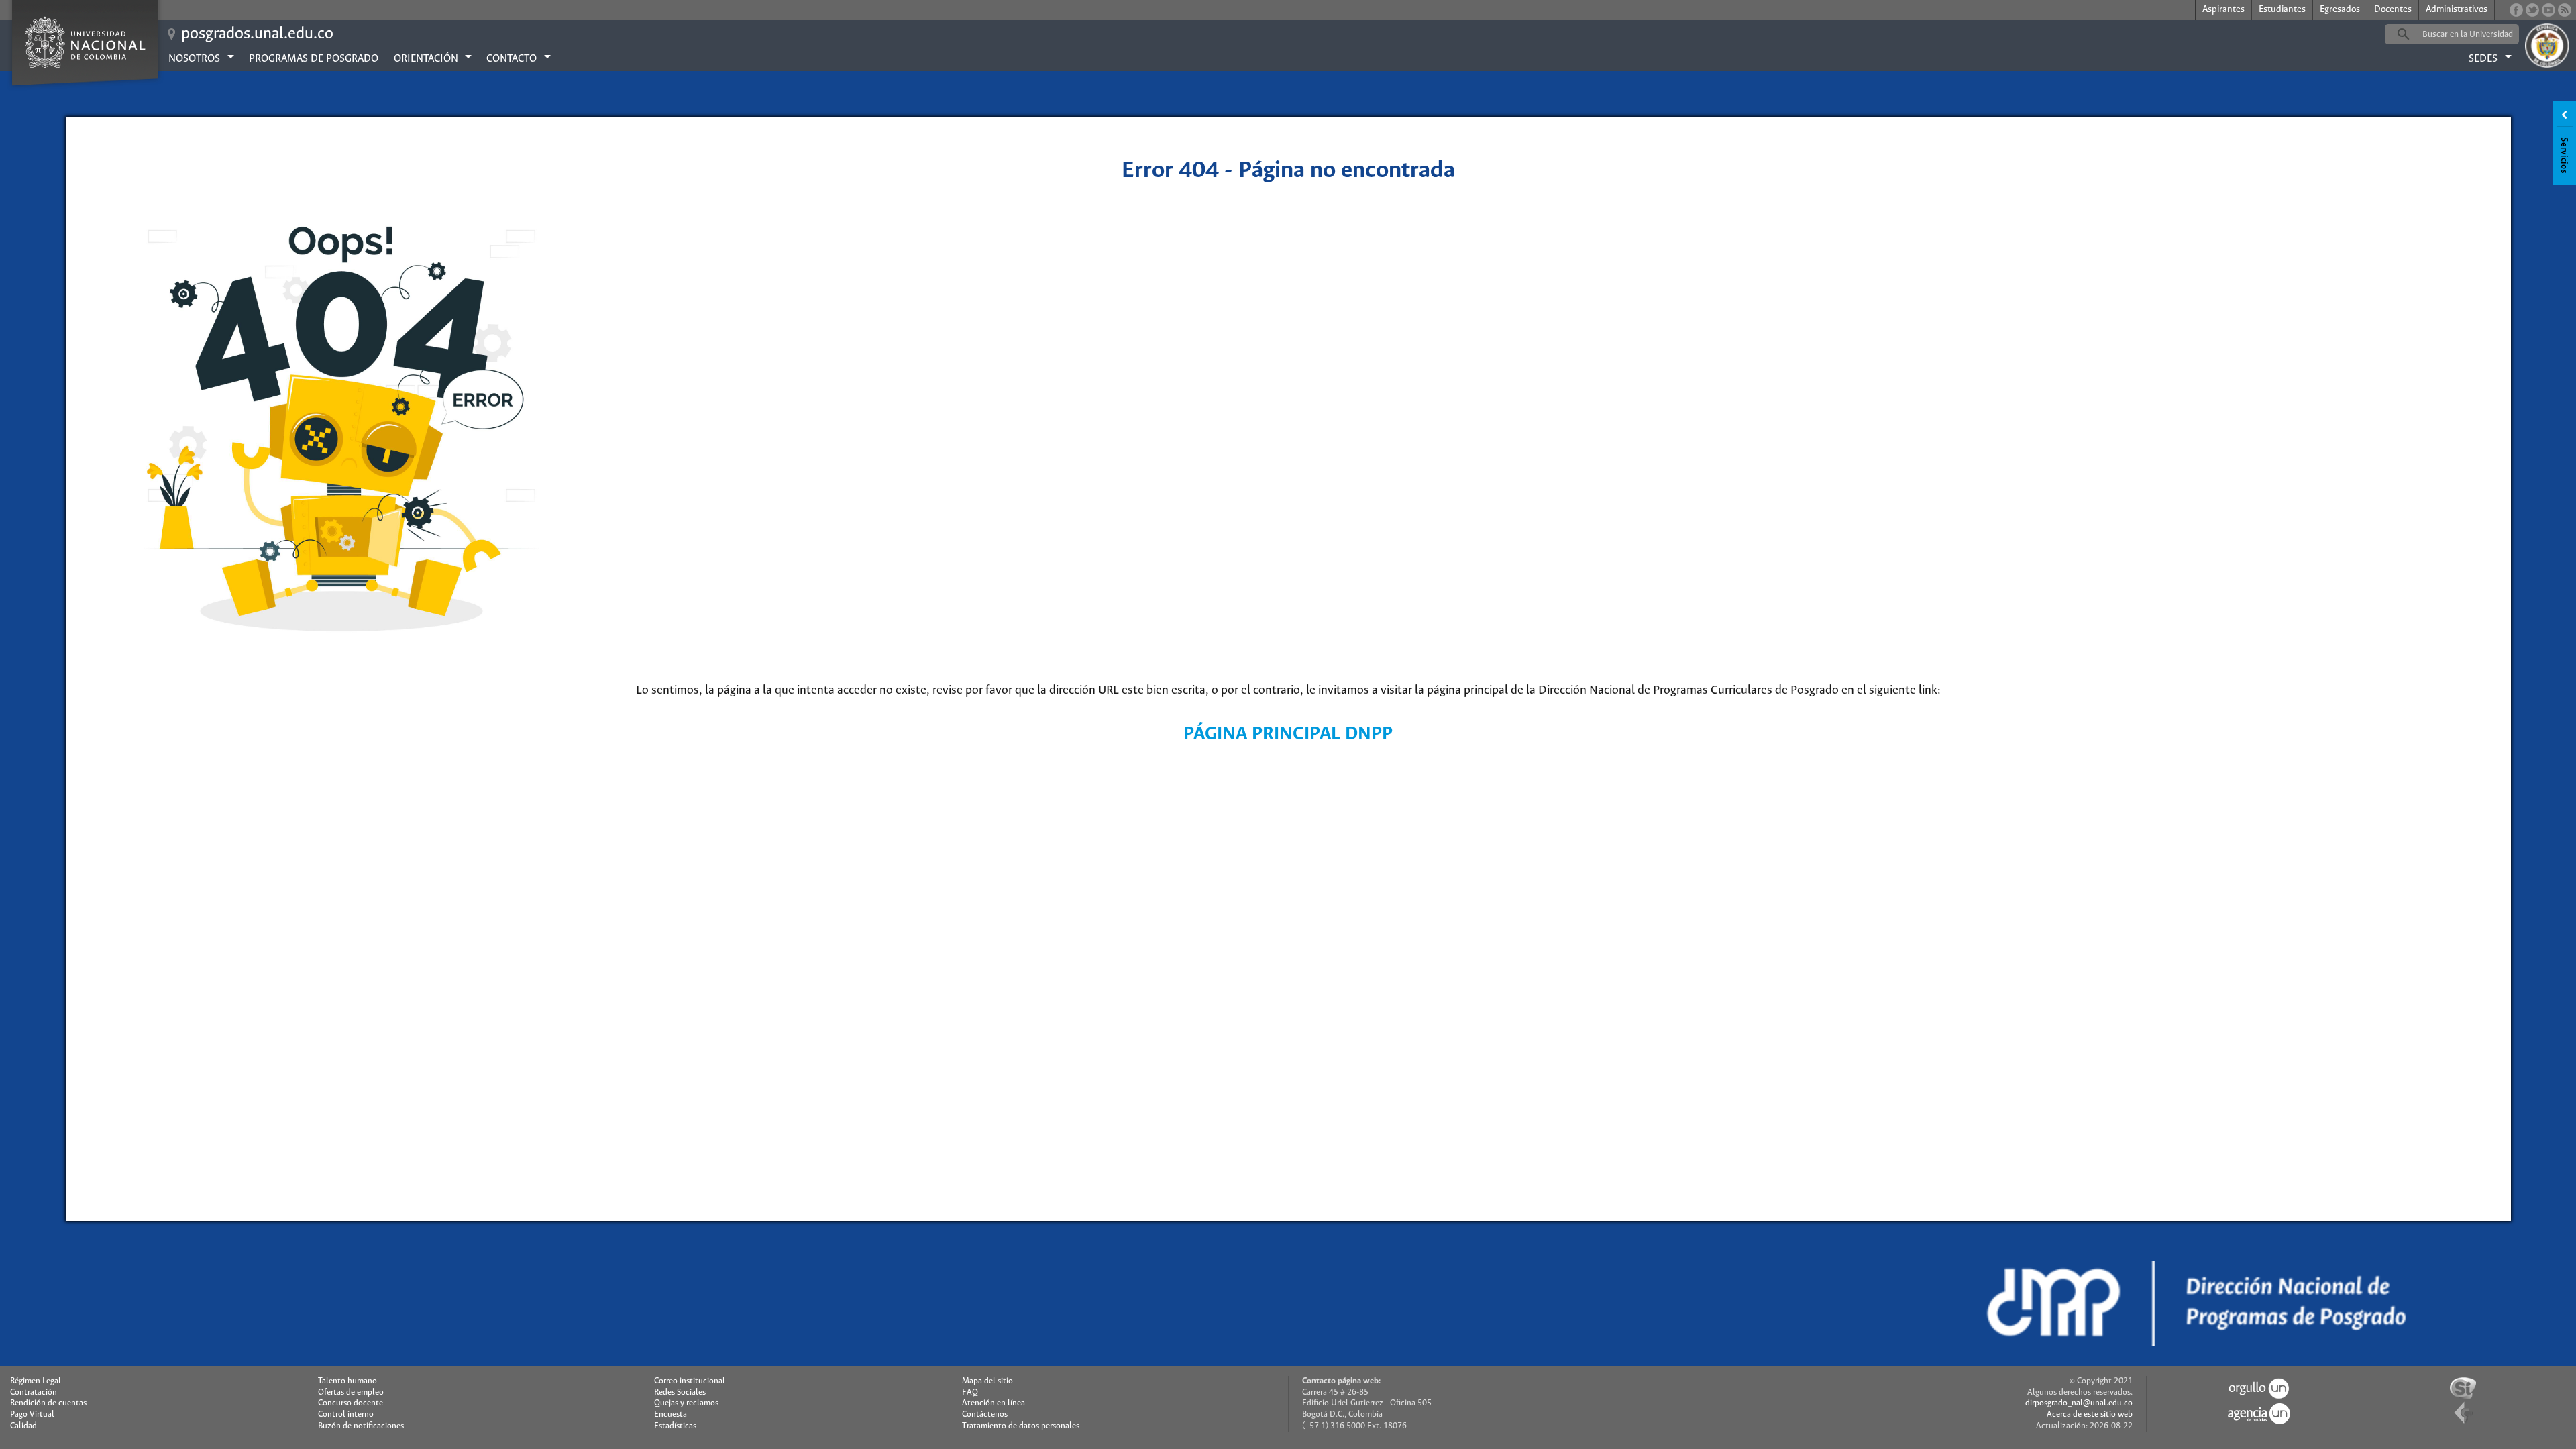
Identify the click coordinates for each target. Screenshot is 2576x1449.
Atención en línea (994, 1403)
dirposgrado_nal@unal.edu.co (2079, 1403)
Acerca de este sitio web (2090, 1414)
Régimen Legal (36, 1381)
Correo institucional (690, 1381)
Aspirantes (2223, 10)
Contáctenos (985, 1414)
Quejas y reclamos (686, 1403)
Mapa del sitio (987, 1381)
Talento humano (347, 1381)
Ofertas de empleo (351, 1392)
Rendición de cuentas (48, 1403)
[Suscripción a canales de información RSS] (2565, 10)
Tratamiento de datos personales (1021, 1426)
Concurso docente (351, 1403)
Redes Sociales (680, 1392)
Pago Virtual (32, 1414)
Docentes (2393, 10)
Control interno (346, 1414)
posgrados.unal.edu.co (257, 34)
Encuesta (670, 1414)
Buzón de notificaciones (361, 1426)
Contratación (34, 1392)
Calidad (23, 1426)
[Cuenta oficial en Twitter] (2532, 10)
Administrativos (2457, 10)
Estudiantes (2282, 10)
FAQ (970, 1392)
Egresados (2340, 10)
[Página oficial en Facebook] (2516, 10)
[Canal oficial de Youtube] (2548, 10)
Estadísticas (675, 1426)
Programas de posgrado (314, 59)
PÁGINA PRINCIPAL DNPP (1288, 734)
